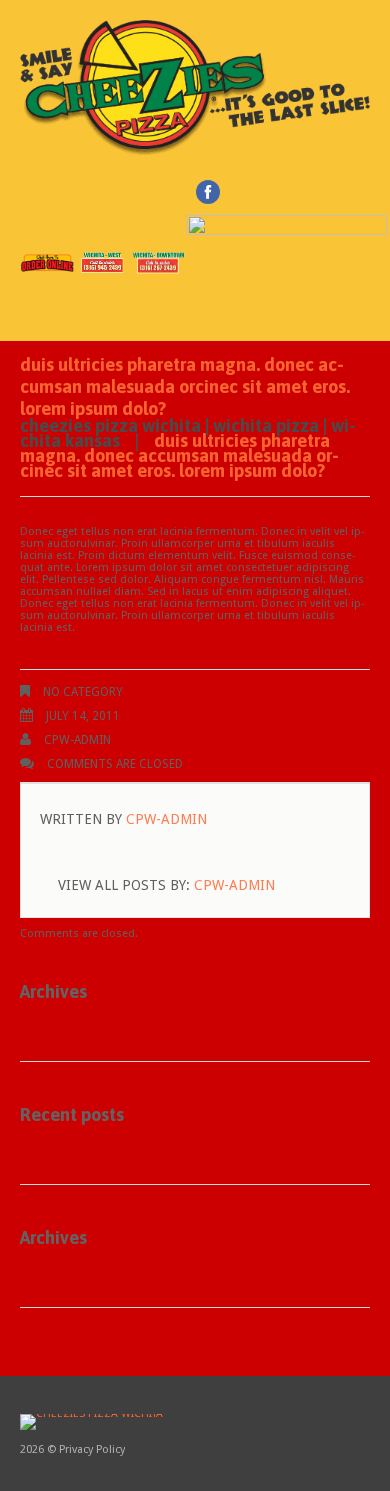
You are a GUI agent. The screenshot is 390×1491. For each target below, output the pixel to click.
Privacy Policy (92, 1449)
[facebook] (208, 192)
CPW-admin (77, 740)
